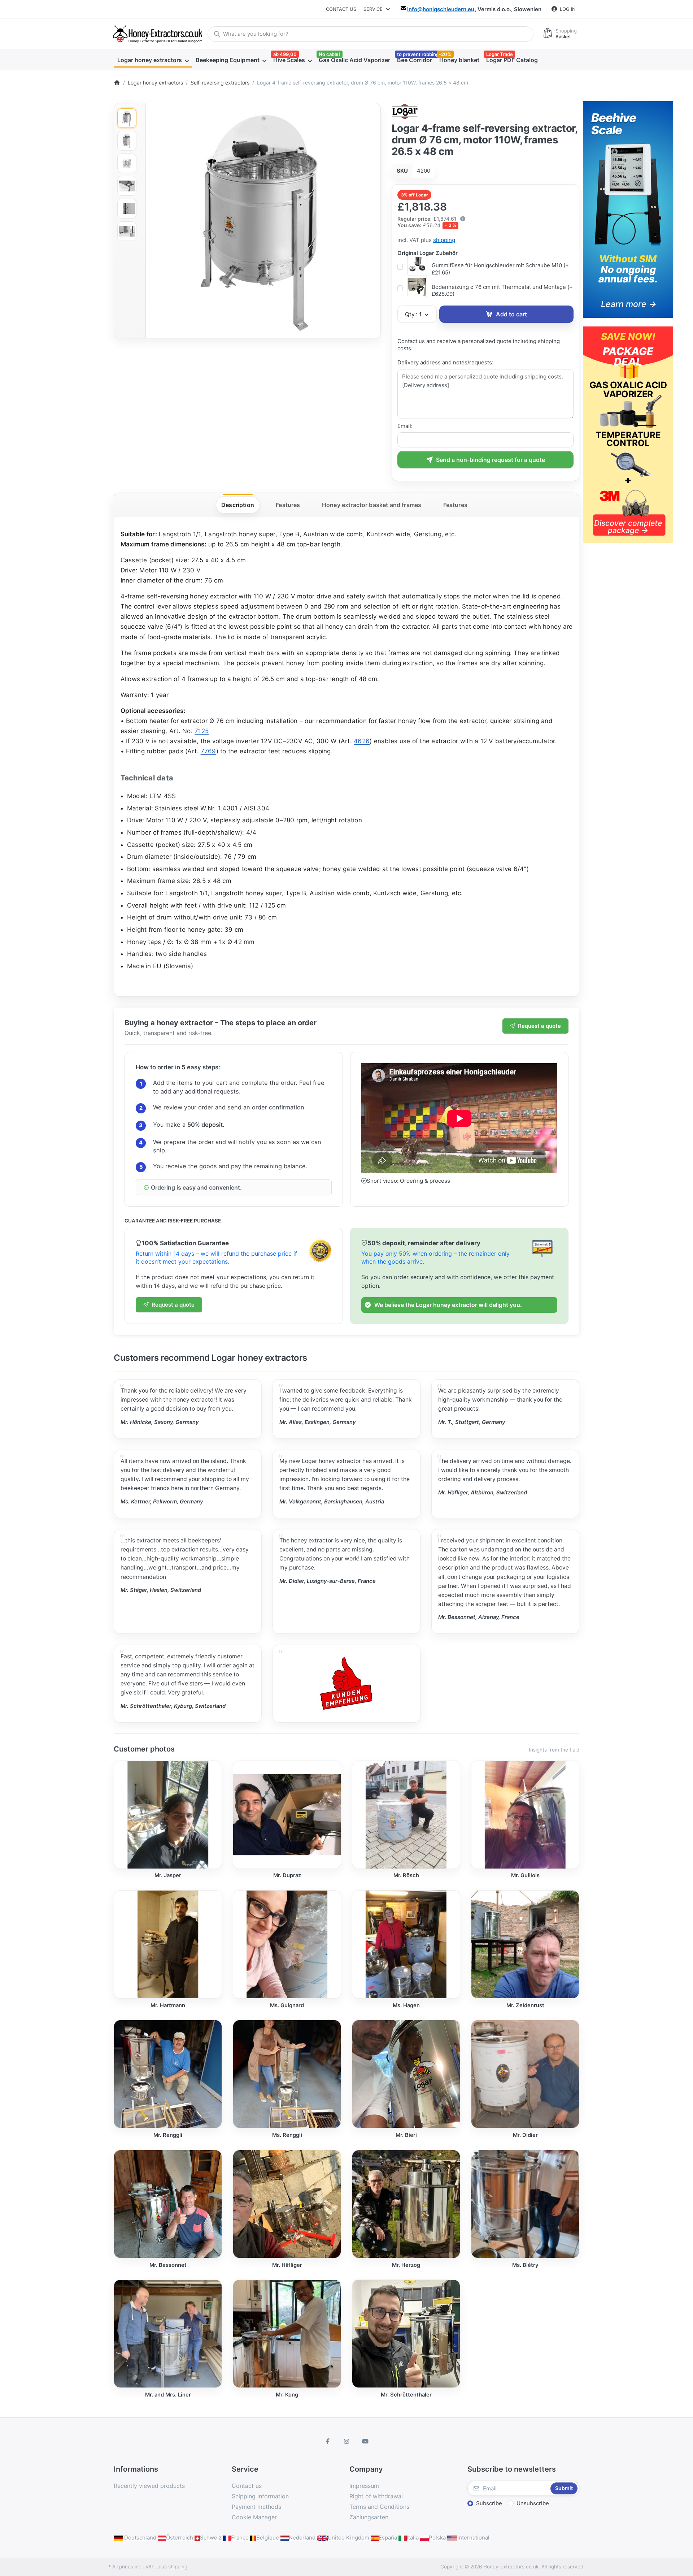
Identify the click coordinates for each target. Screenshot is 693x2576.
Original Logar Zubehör (428, 253)
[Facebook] (328, 2441)
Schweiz (211, 2538)
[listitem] (263, 221)
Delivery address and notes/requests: (445, 362)
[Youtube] (365, 2441)
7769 (208, 751)
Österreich (180, 2538)
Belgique (268, 2538)
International (473, 2538)
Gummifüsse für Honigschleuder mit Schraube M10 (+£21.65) (500, 269)
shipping (444, 240)
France (240, 2538)
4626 (362, 741)
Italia (413, 2538)
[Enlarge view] (263, 221)
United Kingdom (348, 2538)
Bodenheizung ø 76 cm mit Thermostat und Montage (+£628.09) (502, 291)
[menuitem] (153, 60)
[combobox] (371, 34)
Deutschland (140, 2538)
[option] (127, 118)
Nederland (302, 2538)
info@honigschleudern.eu (441, 9)
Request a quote (539, 1026)
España (388, 2538)
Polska (437, 2538)
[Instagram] (346, 2441)
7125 (202, 731)
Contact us (341, 9)
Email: (405, 426)
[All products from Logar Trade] (405, 111)
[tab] (238, 505)
